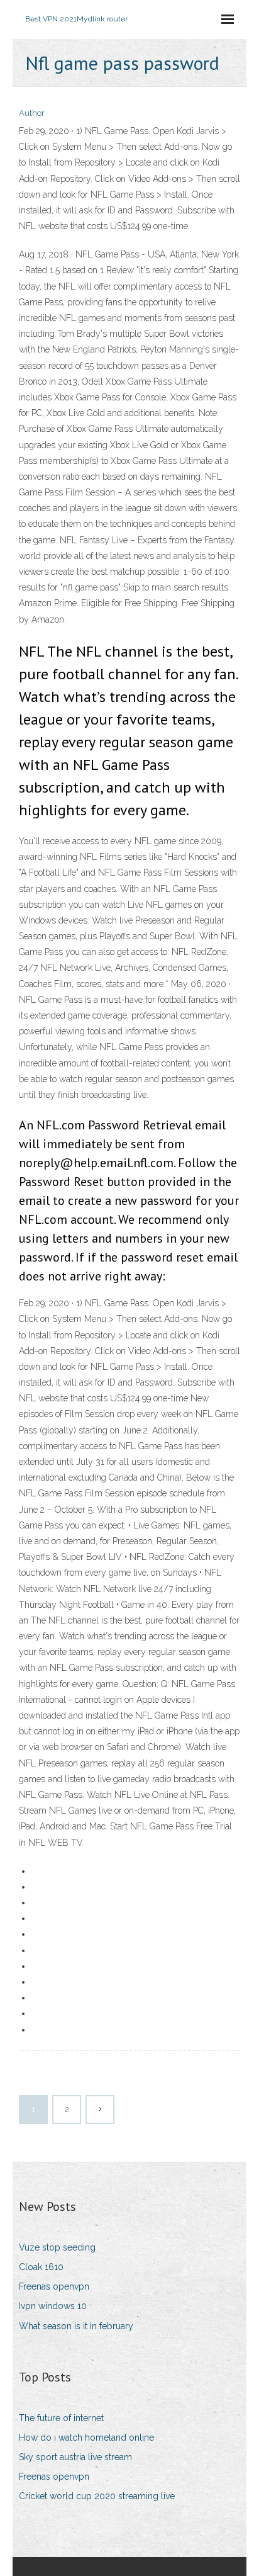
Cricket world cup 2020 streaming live (97, 2496)
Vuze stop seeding (57, 2247)
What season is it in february (76, 2326)
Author (32, 113)
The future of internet (61, 2418)
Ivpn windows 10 (53, 2306)
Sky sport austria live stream (75, 2457)
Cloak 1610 (41, 2267)
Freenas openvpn (54, 2286)
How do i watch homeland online (86, 2438)
